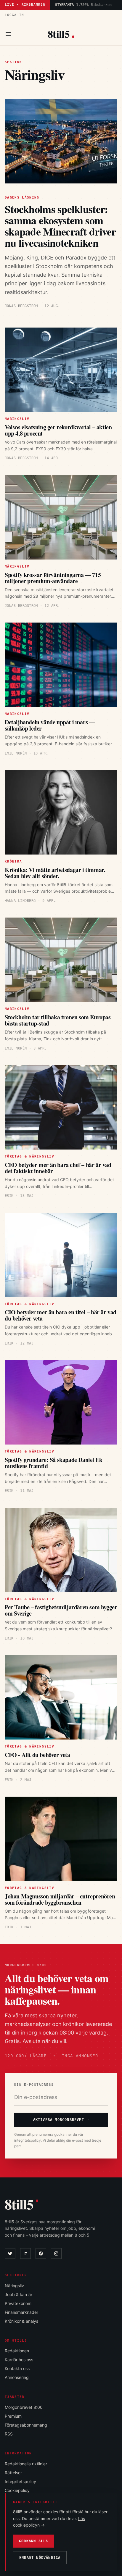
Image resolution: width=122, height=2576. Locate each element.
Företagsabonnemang (26, 2425)
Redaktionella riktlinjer (26, 2464)
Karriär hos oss (19, 2360)
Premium (13, 2416)
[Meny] (8, 34)
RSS (9, 2434)
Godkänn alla (33, 2541)
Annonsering (17, 2377)
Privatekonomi (19, 2303)
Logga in (14, 15)
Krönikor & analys (21, 2321)
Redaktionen (17, 2351)
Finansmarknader (21, 2312)
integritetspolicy (28, 2140)
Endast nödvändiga (40, 2558)
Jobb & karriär (19, 2294)
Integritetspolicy (20, 2481)
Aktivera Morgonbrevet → (61, 2120)
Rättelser (13, 2473)
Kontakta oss (17, 2368)
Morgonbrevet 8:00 (24, 2407)
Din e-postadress (34, 2085)
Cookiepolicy (17, 2490)
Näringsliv (14, 2286)
